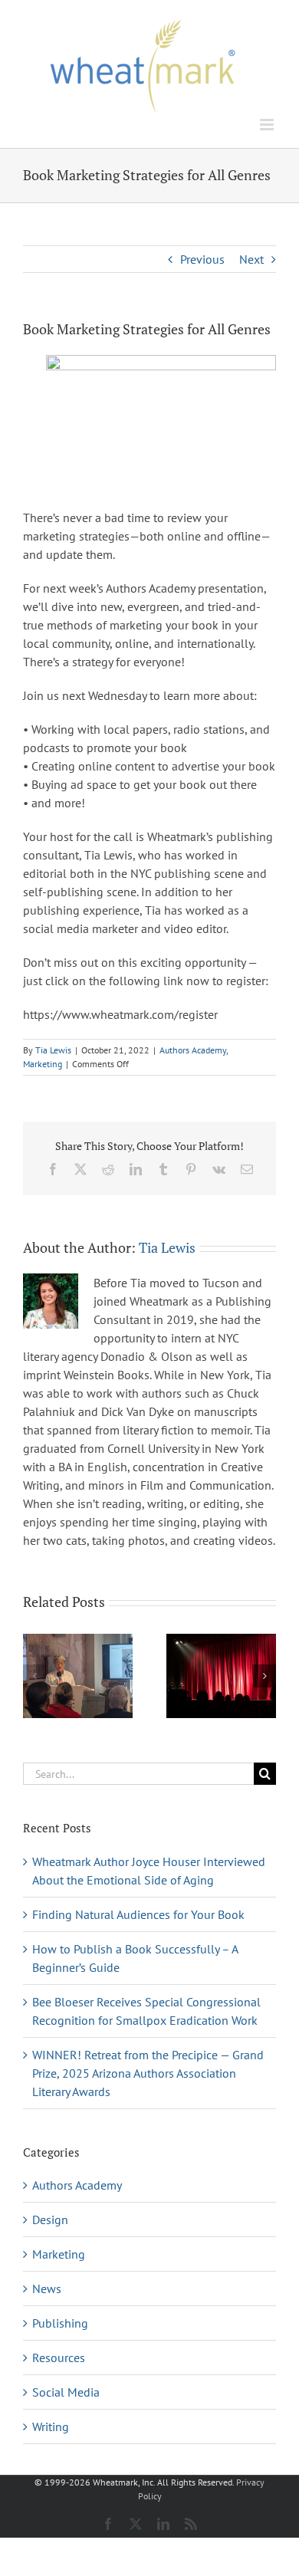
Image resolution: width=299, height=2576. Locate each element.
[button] (34, 1676)
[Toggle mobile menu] (268, 125)
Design (50, 2219)
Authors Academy (193, 1050)
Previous (202, 259)
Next (251, 259)
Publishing (60, 2323)
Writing (51, 2426)
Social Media (66, 2392)
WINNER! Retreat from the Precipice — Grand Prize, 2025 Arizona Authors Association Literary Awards (148, 2073)
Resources (59, 2357)
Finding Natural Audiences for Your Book (138, 1914)
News (47, 2288)
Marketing (43, 1064)
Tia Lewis (53, 1050)
